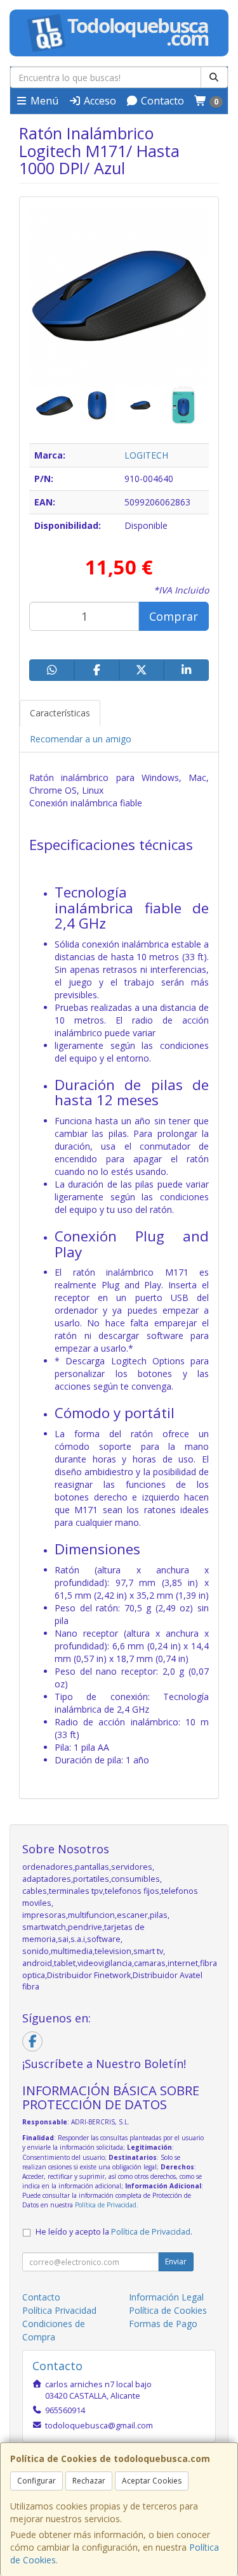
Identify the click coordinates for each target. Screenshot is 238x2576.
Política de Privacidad (106, 2205)
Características (60, 713)
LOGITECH (146, 455)
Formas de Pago (163, 2324)
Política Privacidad (59, 2310)
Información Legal (166, 2297)
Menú (43, 101)
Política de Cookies (168, 2310)
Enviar (176, 2262)
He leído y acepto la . (114, 2232)
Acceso (99, 101)
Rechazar (89, 2481)
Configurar (36, 2481)
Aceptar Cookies (152, 2481)
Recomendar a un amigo (81, 739)
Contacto (161, 101)
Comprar (174, 616)
